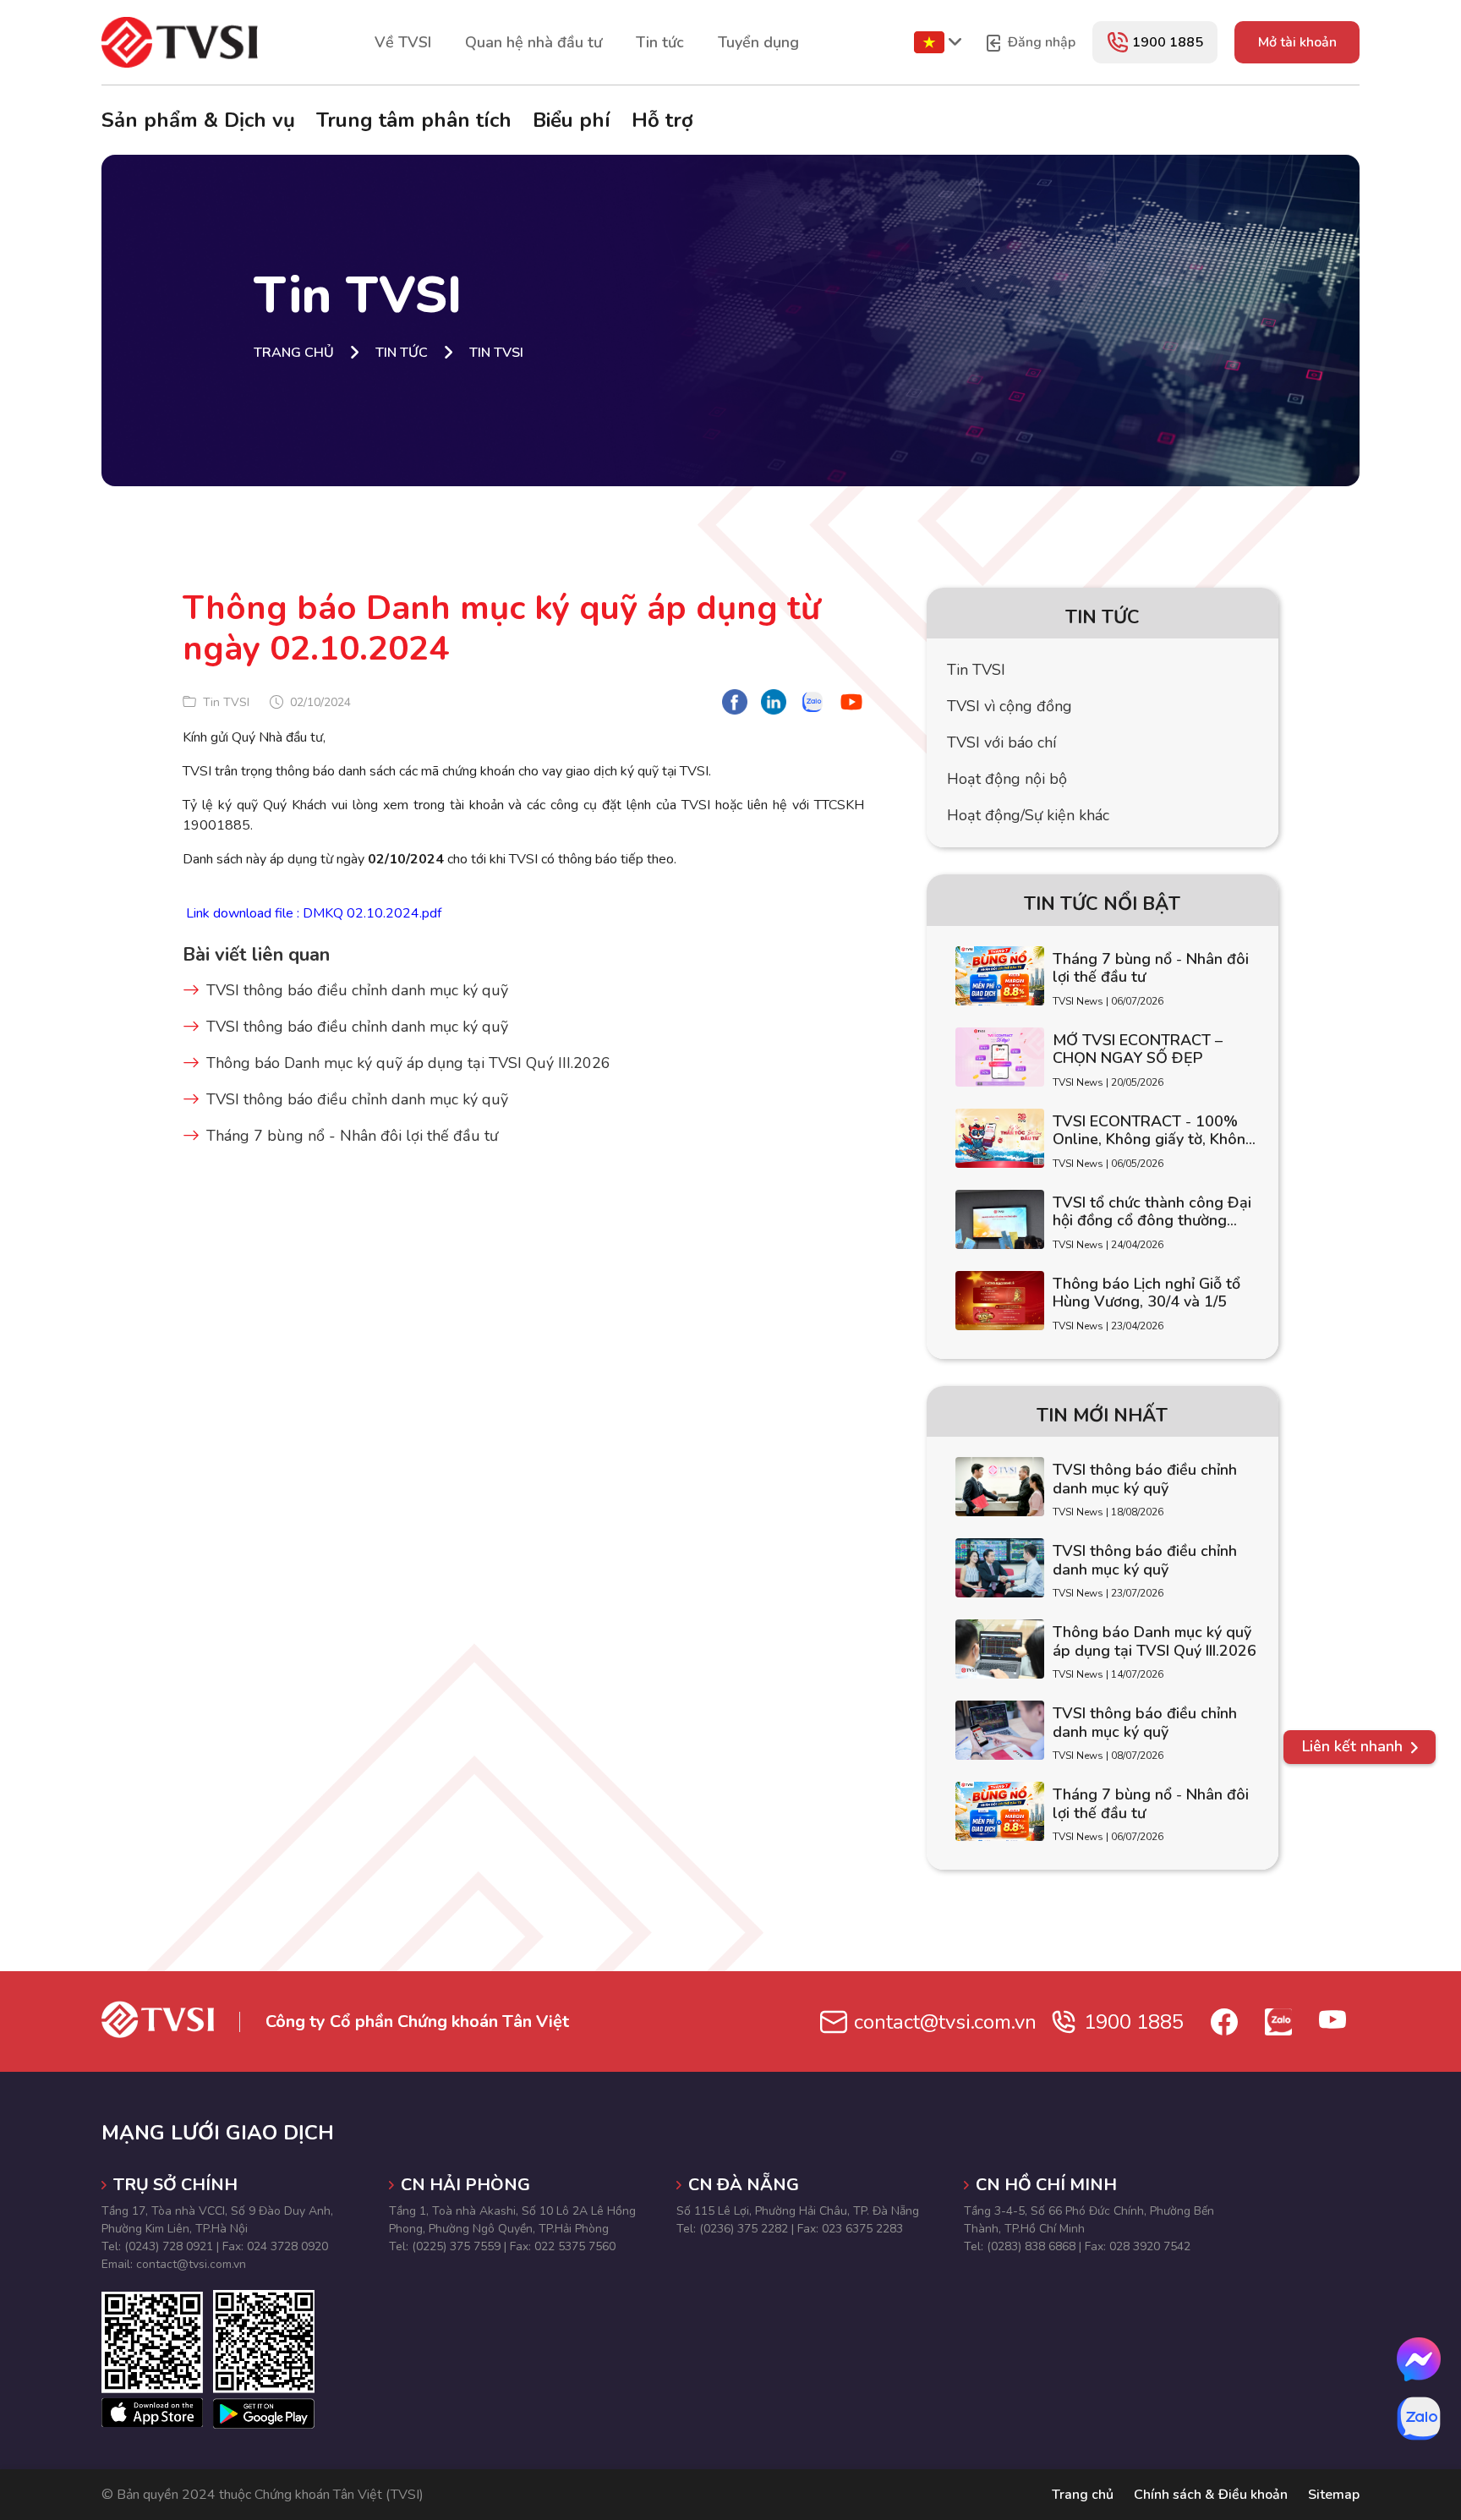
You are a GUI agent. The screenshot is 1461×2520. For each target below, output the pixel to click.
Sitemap (1334, 2495)
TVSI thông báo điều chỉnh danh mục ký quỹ (357, 990)
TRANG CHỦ (294, 353)
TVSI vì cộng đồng (1010, 706)
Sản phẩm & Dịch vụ (198, 120)
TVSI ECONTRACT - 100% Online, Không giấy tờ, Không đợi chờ (1154, 1131)
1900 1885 (1168, 42)
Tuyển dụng (758, 42)
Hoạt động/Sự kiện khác (1028, 815)
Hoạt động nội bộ (1007, 779)
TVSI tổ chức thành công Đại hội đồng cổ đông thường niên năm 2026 (1152, 1212)
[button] (1360, 1747)
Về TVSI (403, 42)
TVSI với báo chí (1001, 742)
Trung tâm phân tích (414, 120)
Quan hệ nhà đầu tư (534, 42)
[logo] (180, 41)
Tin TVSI (976, 670)
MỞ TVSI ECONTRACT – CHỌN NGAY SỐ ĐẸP (1138, 1050)
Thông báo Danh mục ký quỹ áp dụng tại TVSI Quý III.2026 (408, 1063)
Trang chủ (1083, 2495)
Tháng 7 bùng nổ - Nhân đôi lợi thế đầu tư (352, 1136)
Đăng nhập (1040, 42)
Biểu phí (572, 120)
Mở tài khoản (1297, 42)
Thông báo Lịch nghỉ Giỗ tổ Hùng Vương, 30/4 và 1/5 (1146, 1293)
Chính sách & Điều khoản (1211, 2495)
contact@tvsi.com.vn (945, 2022)
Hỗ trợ (662, 120)
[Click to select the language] (929, 42)
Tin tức (660, 42)
